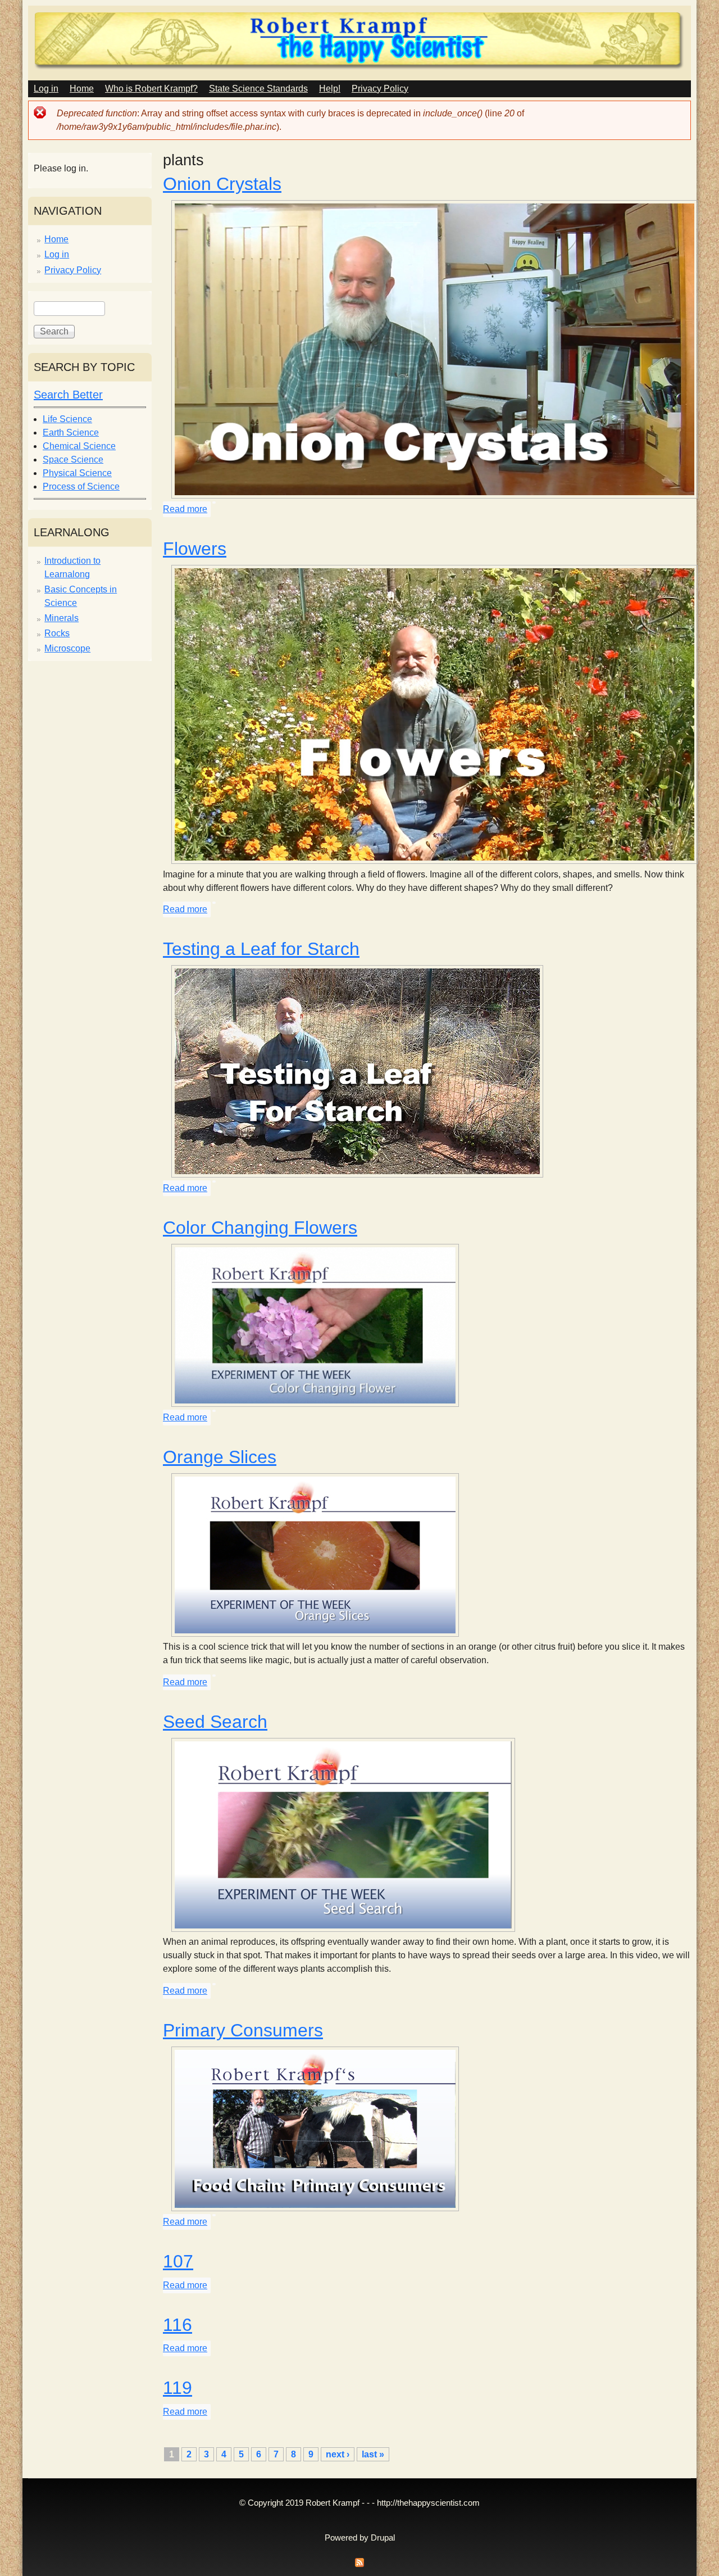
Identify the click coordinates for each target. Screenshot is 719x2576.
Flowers (195, 549)
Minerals (62, 618)
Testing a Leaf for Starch (261, 949)
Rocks (57, 633)
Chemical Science (79, 446)
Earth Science (71, 433)
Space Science (73, 459)
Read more (185, 509)
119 (178, 2388)
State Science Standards (258, 89)
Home (82, 89)
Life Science (67, 419)
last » (373, 2454)
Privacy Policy (380, 89)
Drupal (383, 2538)
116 (178, 2325)
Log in (46, 89)
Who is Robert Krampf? (151, 89)
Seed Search (215, 1722)
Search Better (68, 395)
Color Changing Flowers (260, 1228)
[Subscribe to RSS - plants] (359, 2566)
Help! (330, 89)
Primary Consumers (243, 2030)
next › (338, 2454)
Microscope (67, 648)
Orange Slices (220, 1457)
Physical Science (77, 473)
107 (178, 2261)
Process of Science (81, 486)
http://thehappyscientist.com (428, 2503)
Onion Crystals (222, 184)
